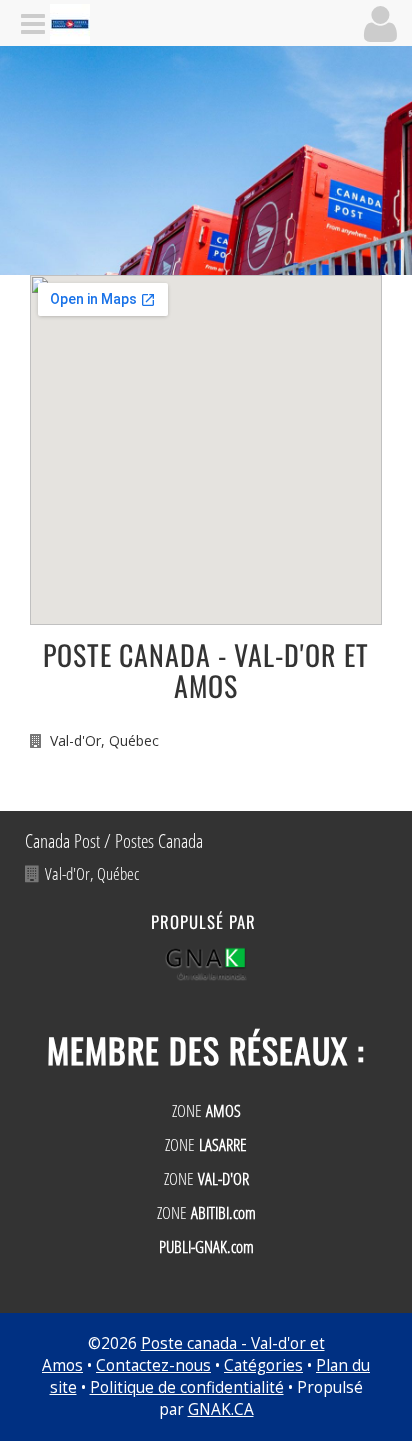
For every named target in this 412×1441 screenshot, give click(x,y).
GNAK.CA (221, 1409)
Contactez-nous (153, 1365)
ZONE (206, 1110)
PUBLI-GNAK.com (206, 1246)
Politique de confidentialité (187, 1387)
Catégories (263, 1365)
